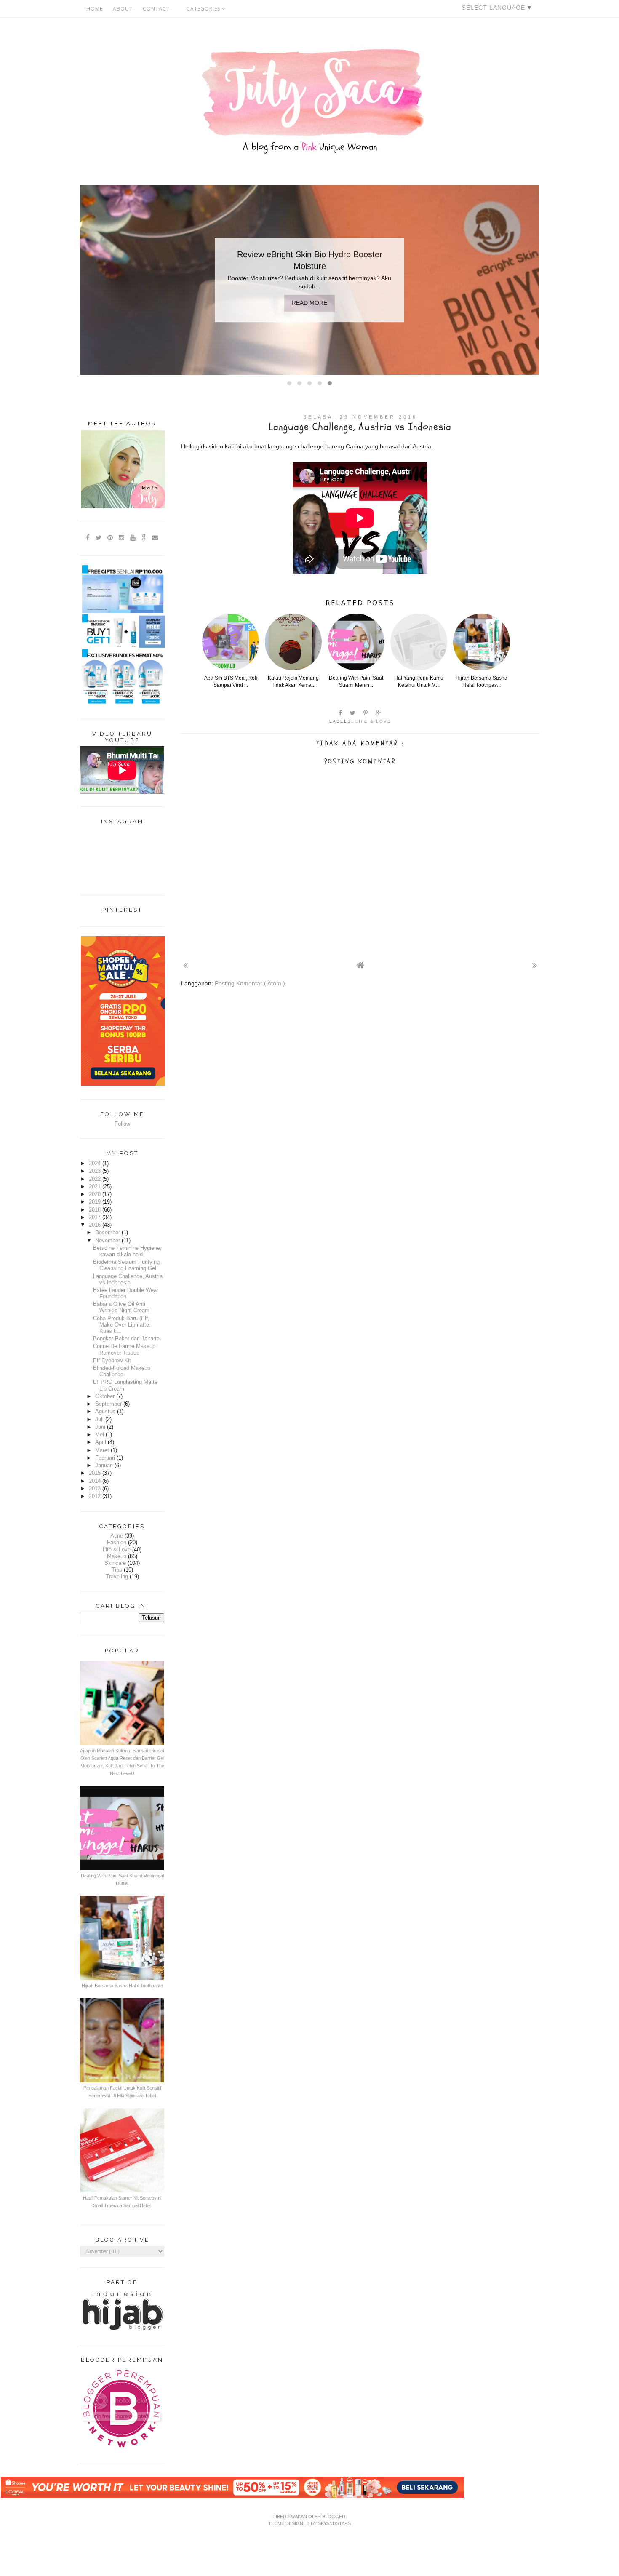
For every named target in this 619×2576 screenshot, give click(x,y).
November (108, 1241)
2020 (96, 1194)
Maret (103, 1450)
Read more (309, 303)
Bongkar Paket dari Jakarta (126, 1339)
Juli (100, 1420)
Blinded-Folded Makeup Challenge (122, 1371)
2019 (96, 1202)
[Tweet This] (353, 713)
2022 (96, 1179)
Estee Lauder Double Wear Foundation (126, 1293)
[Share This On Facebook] (341, 713)
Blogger (334, 2517)
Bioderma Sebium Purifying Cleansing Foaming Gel (126, 1265)
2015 (96, 1473)
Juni (101, 1427)
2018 (96, 1210)
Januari (105, 1466)
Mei (100, 1435)
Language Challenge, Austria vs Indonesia (128, 1280)
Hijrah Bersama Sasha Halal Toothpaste (122, 1986)
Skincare (115, 1563)
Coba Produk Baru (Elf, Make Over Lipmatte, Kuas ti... (122, 1325)
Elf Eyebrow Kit (112, 1361)
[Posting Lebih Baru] (185, 965)
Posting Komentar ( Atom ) (250, 983)
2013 (96, 1489)
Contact (156, 9)
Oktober (106, 1396)
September (109, 1404)
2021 (96, 1187)
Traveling (117, 1577)
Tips (117, 1570)
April (101, 1442)
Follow (122, 1124)
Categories (204, 9)
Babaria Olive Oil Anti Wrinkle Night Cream (121, 1307)
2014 (96, 1481)
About (123, 9)
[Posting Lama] (535, 965)
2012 (96, 1496)
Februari (106, 1458)
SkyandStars (334, 2523)
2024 (96, 1164)
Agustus (106, 1412)
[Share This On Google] (379, 713)
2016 (96, 1225)
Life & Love (373, 721)
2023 (96, 1171)
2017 (96, 1217)
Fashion (117, 1543)
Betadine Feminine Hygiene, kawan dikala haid (127, 1251)
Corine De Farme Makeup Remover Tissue (124, 1349)
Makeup (117, 1556)
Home (95, 9)
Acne (117, 1536)
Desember (108, 1233)
